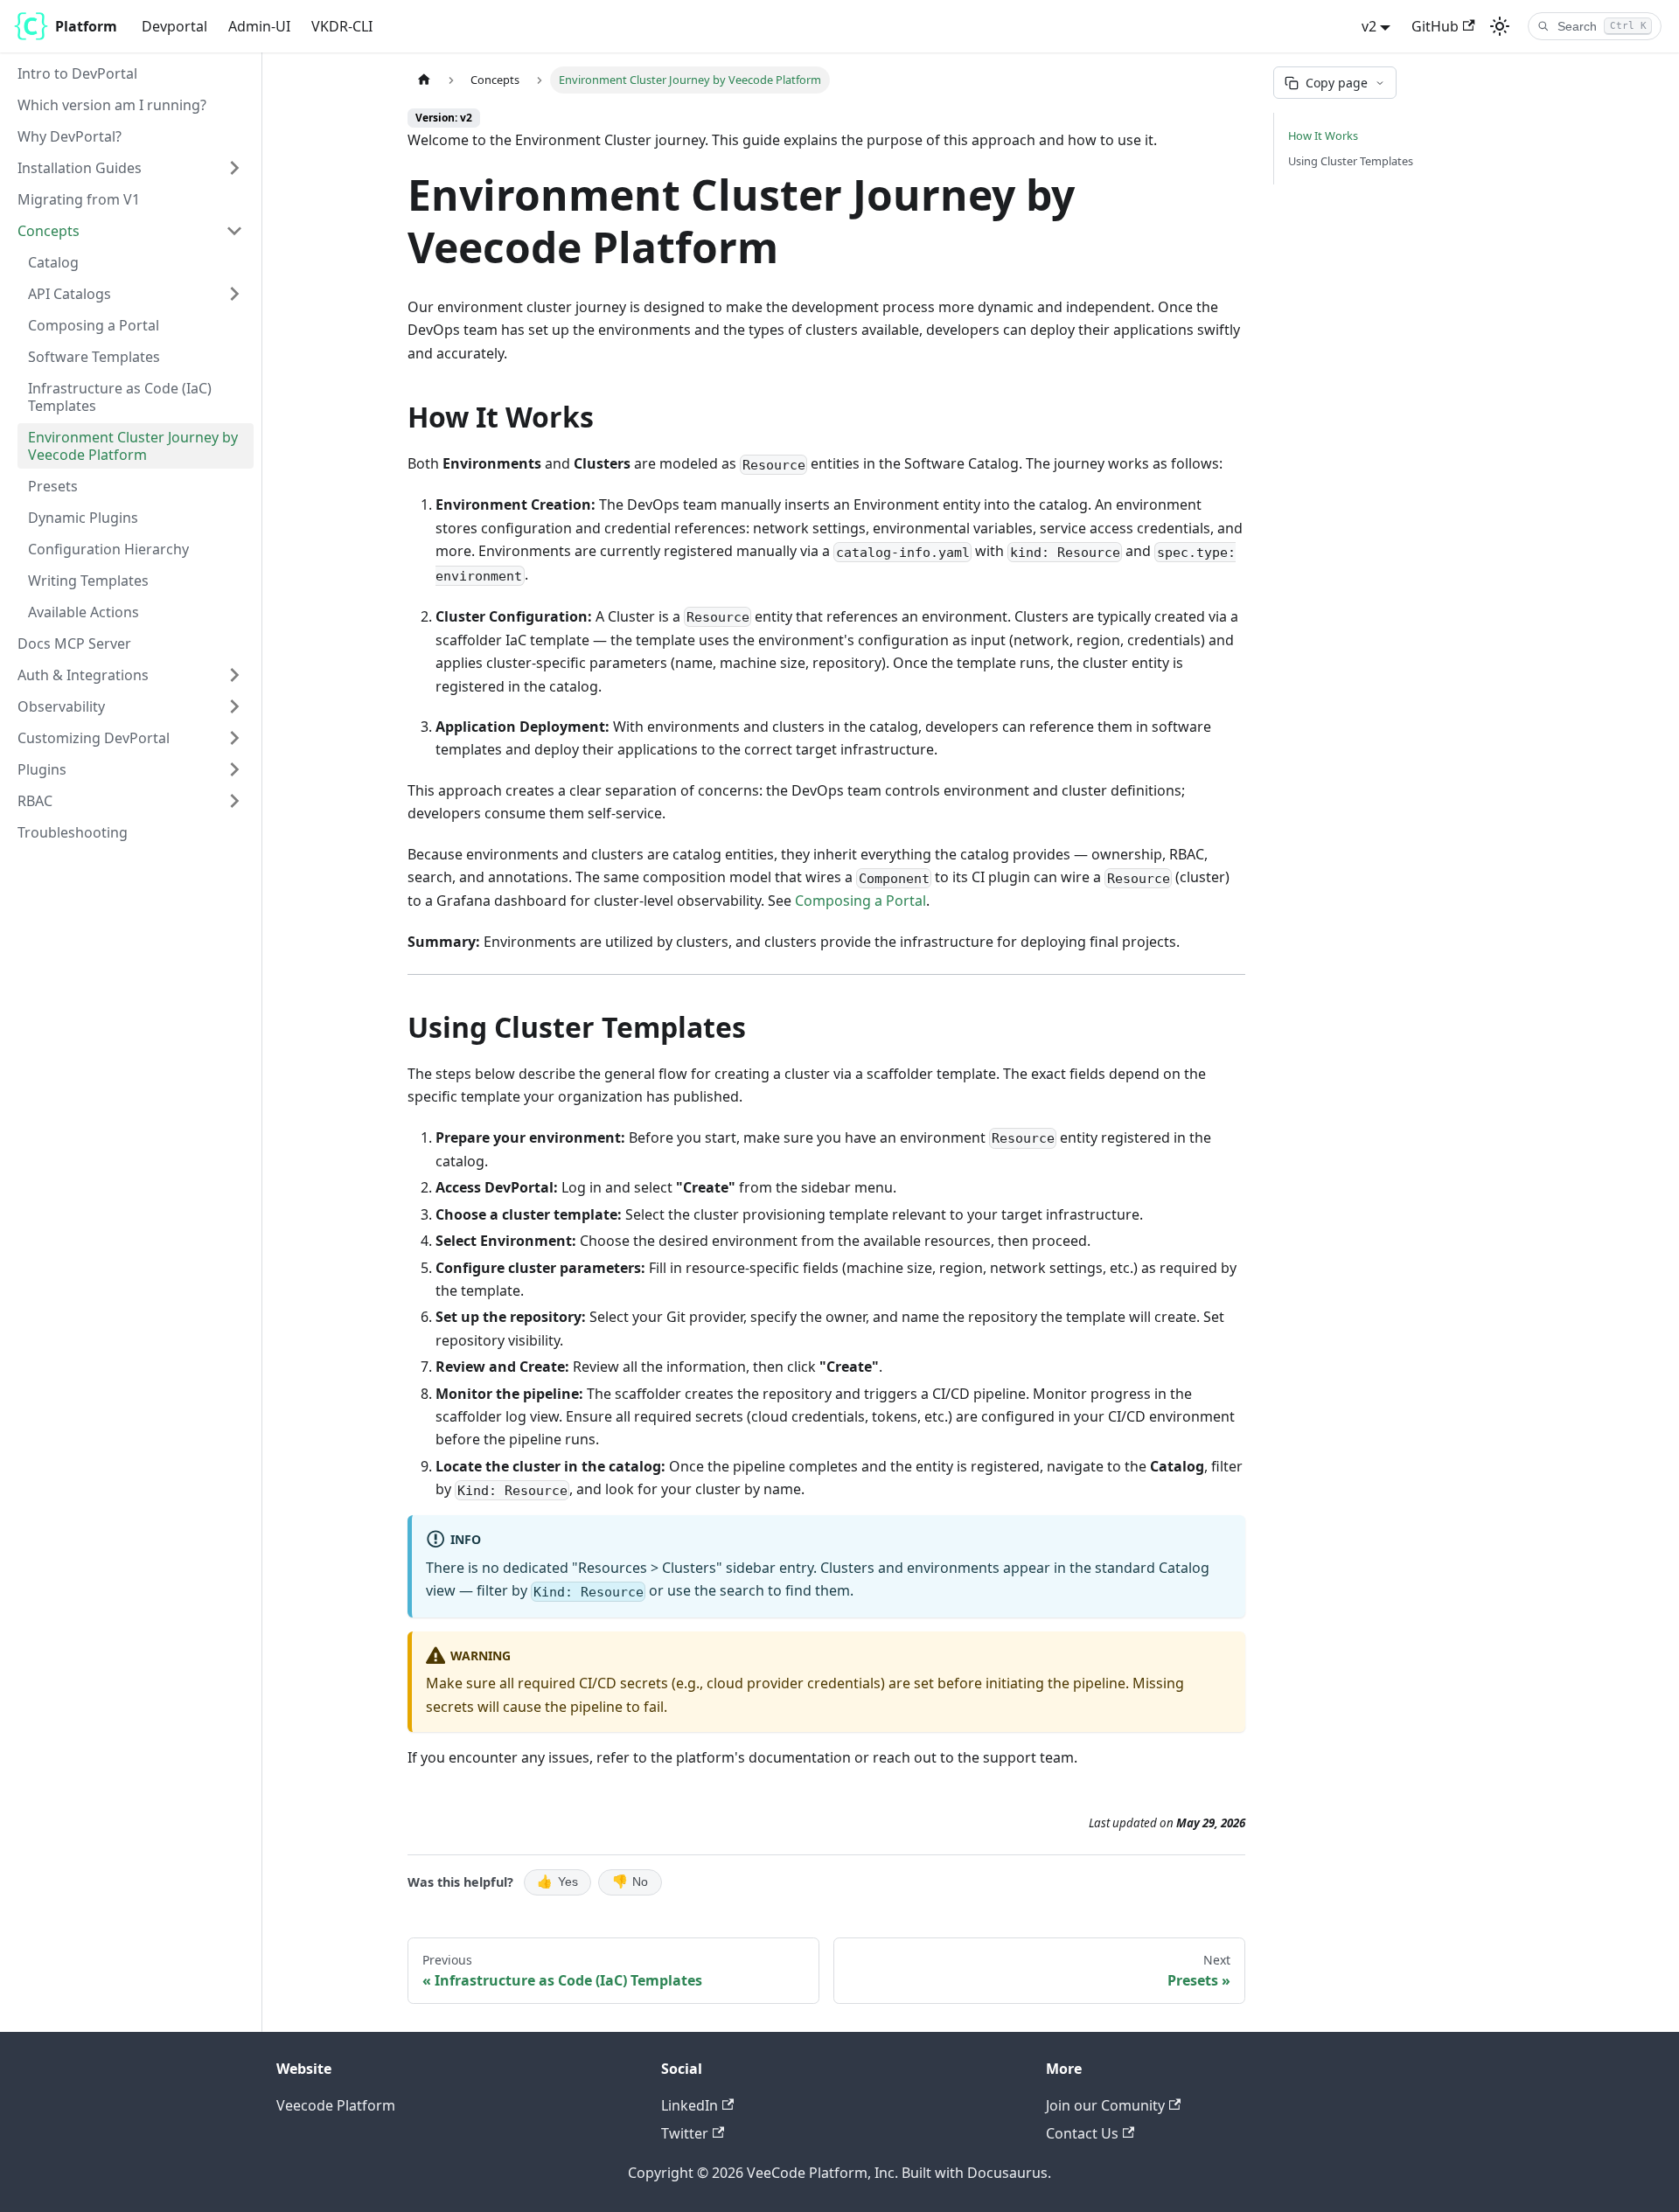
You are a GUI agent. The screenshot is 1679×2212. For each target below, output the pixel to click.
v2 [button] (1369, 26)
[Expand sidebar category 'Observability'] (234, 706)
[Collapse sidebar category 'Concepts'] (234, 231)
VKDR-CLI (342, 26)
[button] (136, 294)
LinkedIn (690, 2105)
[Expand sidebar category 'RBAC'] (234, 801)
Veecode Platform (336, 2105)
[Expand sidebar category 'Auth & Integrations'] (234, 675)
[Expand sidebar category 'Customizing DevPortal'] (234, 738)
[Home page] (424, 80)
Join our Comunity (1105, 2105)
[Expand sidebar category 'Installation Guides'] (234, 168)
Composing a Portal (860, 901)
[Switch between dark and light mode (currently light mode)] (1500, 26)
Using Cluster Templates (1351, 161)
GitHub (1435, 26)
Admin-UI (259, 26)
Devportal (174, 26)
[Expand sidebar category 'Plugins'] (234, 769)
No (630, 1882)
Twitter (685, 2133)
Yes (557, 1882)
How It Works (1323, 136)
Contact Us (1082, 2133)
